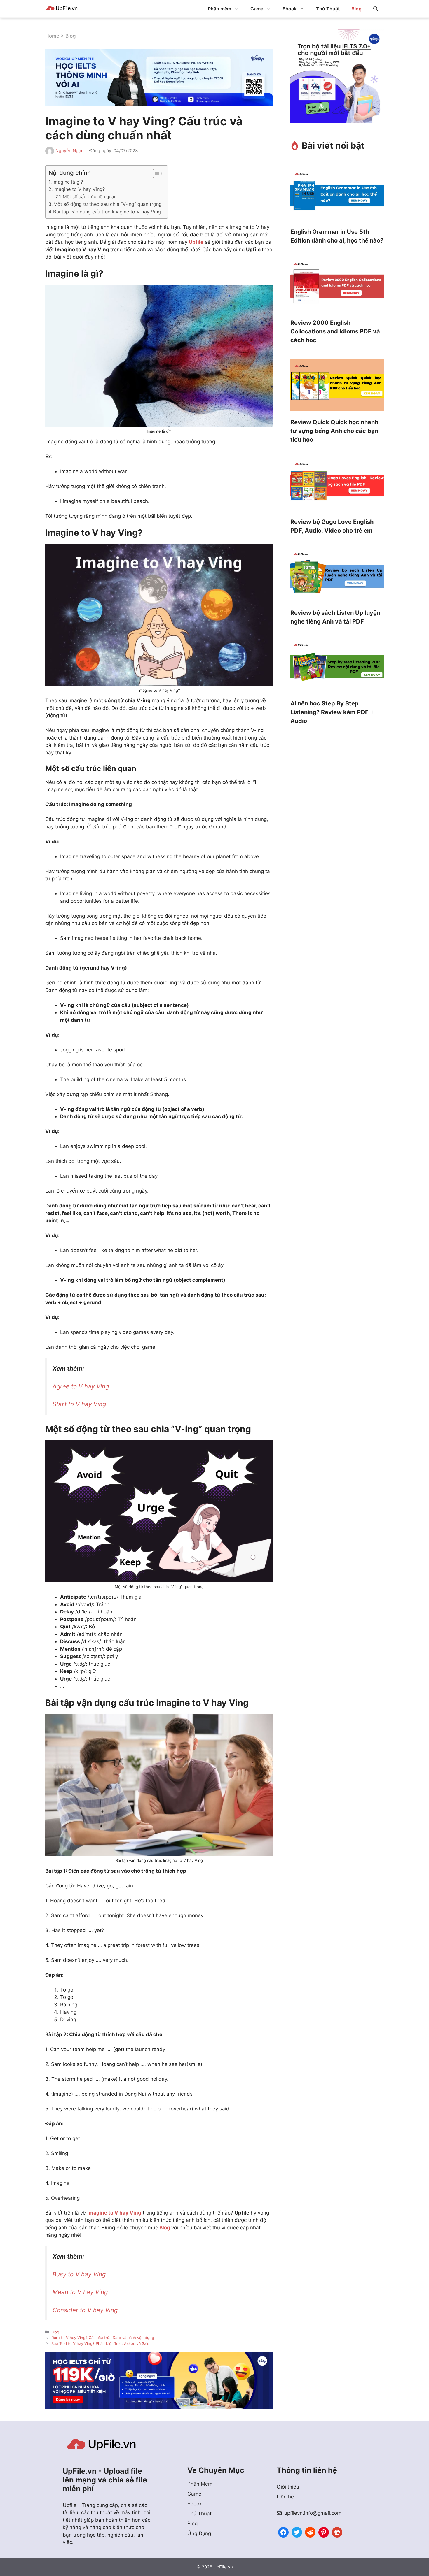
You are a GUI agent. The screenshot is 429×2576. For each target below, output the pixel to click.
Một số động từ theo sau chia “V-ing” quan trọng (108, 204)
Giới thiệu (288, 2487)
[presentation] (337, 195)
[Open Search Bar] (376, 9)
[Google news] (337, 2532)
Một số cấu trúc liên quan (90, 197)
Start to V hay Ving (79, 1404)
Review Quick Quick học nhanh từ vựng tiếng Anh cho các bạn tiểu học (334, 431)
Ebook (290, 9)
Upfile (196, 242)
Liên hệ (285, 2497)
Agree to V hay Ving (81, 1386)
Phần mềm (219, 9)
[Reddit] (310, 2532)
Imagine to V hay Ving (114, 2213)
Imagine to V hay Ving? (79, 189)
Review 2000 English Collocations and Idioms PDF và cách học (335, 331)
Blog (356, 9)
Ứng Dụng (199, 2533)
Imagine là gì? (68, 182)
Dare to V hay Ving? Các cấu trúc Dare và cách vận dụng (103, 2338)
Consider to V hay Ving (85, 2310)
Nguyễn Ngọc (69, 151)
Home (52, 36)
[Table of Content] (158, 173)
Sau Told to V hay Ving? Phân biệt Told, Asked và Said (100, 2343)
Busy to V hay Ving (79, 2274)
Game (257, 9)
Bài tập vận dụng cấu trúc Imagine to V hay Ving (107, 212)
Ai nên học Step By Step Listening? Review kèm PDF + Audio (332, 712)
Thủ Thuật (328, 9)
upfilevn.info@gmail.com (313, 2513)
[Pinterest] (324, 2532)
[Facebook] (283, 2532)
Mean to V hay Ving (80, 2292)
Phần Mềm (200, 2484)
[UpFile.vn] (62, 9)
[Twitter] (297, 2532)
